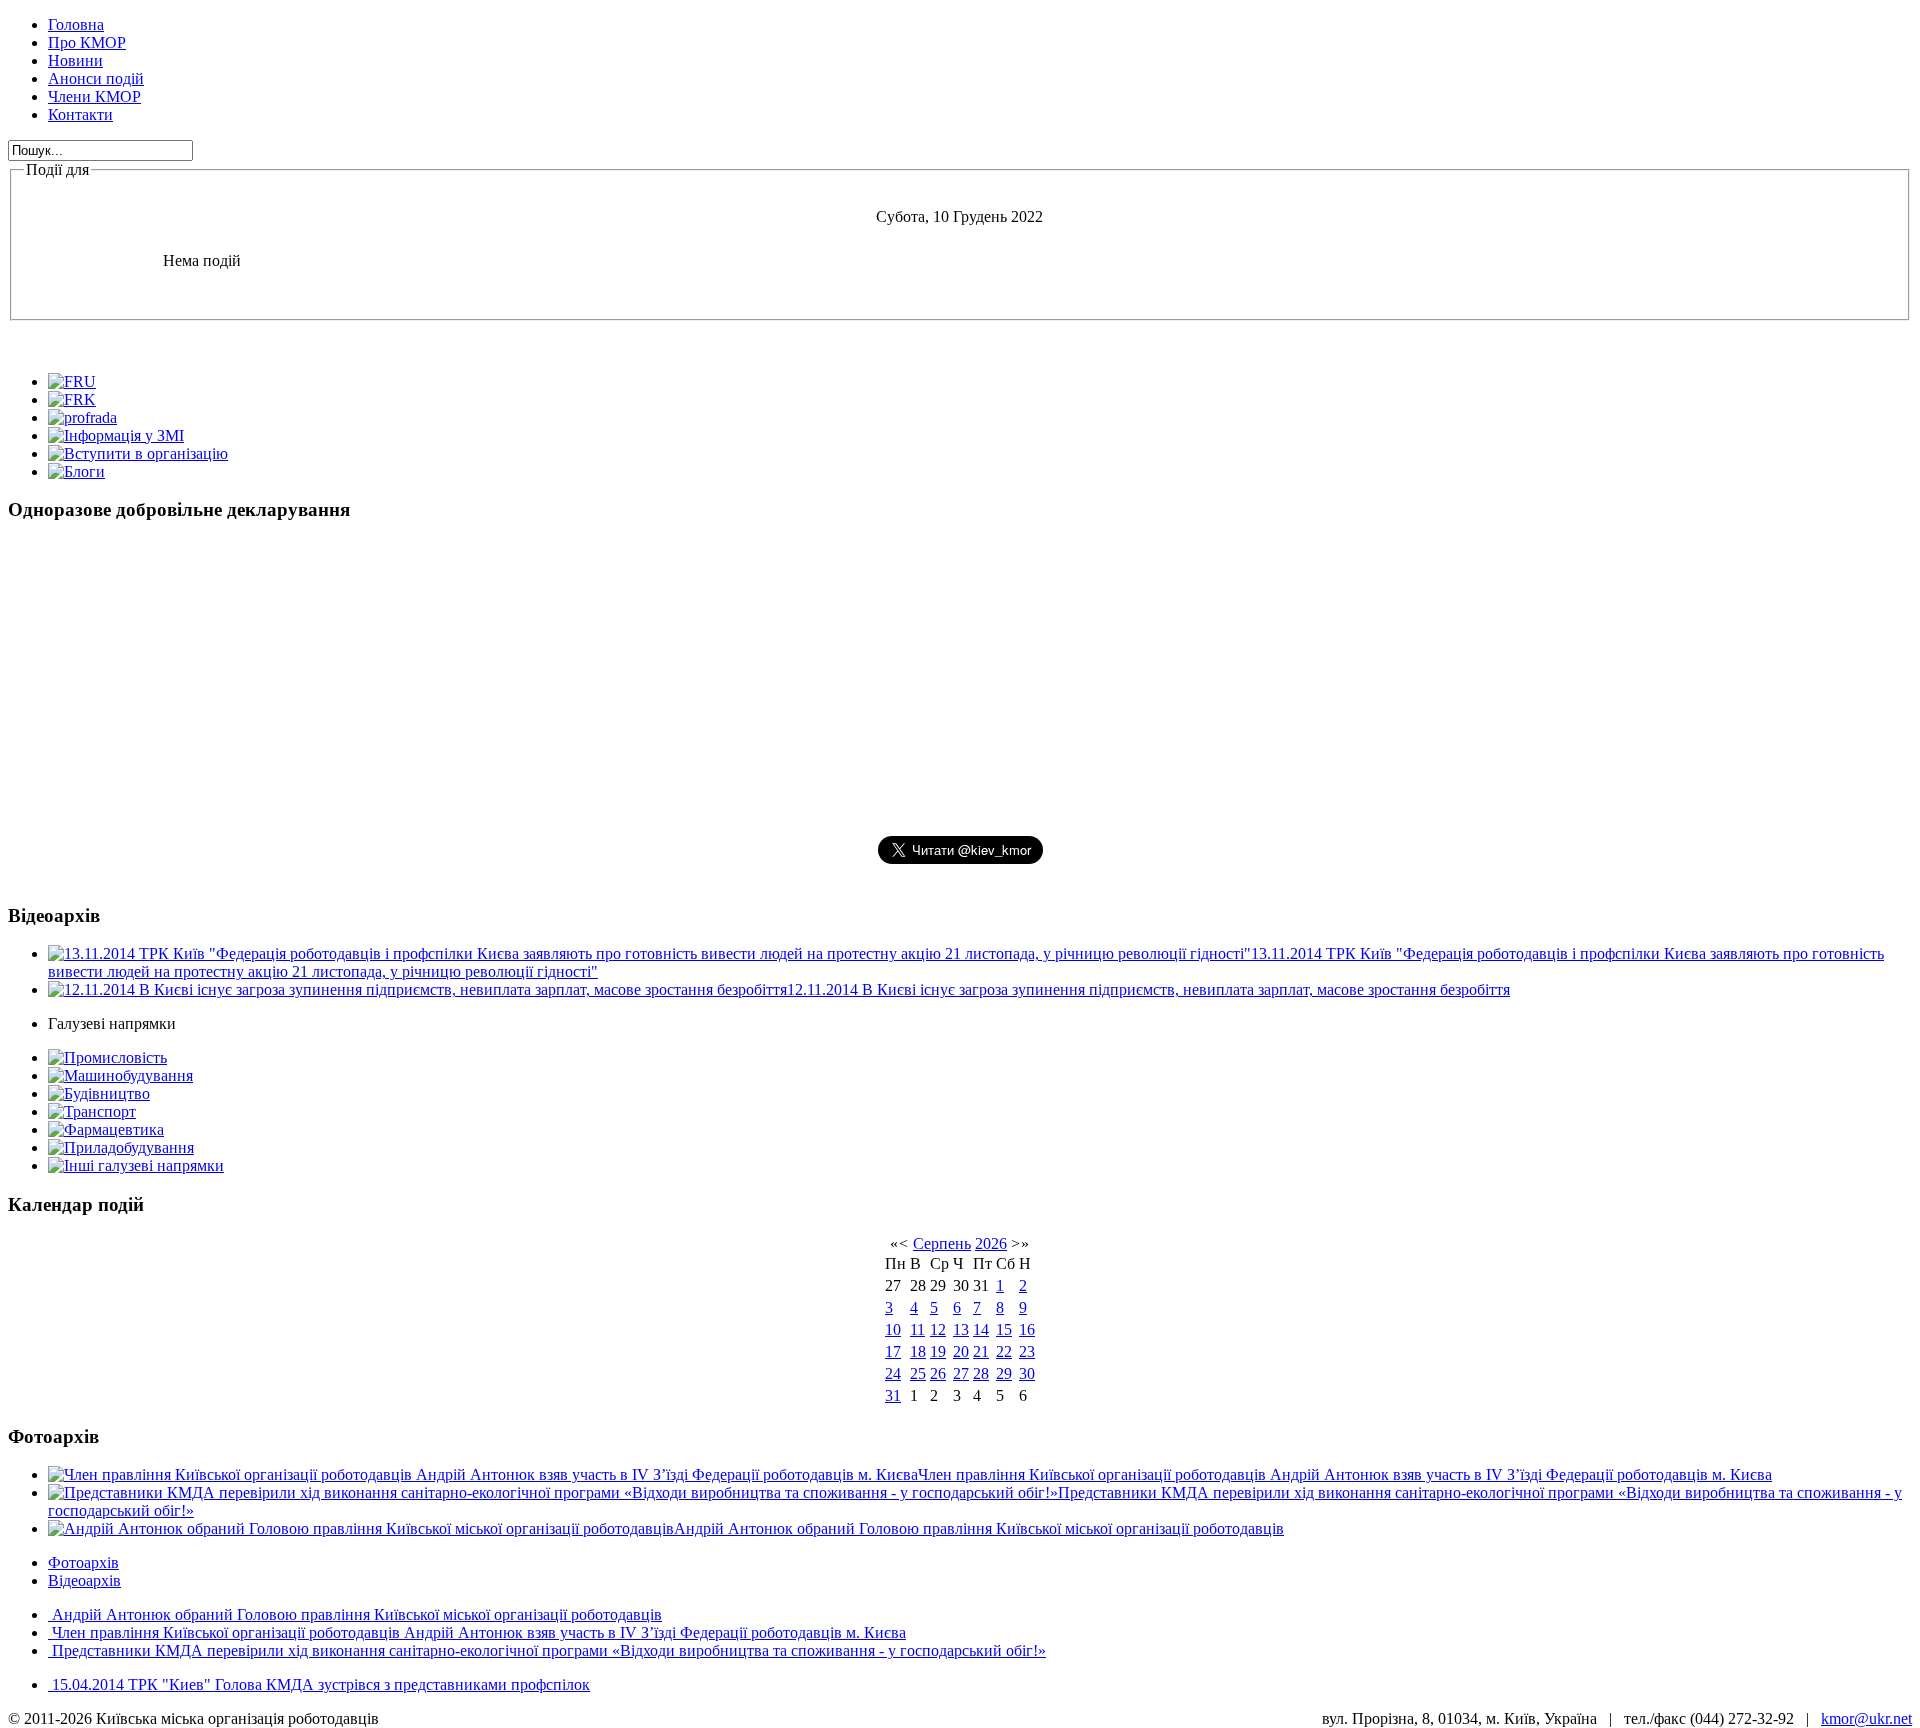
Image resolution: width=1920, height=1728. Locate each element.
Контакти (80, 114)
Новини (75, 60)
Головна (76, 24)
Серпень (942, 1243)
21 (981, 1351)
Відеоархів (84, 1580)
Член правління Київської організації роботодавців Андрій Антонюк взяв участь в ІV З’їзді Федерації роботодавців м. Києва (477, 1632)
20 (961, 1351)
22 (1004, 1351)
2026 (991, 1243)
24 (893, 1373)
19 (938, 1351)
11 (917, 1329)
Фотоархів (83, 1562)
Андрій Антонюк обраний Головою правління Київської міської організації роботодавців (355, 1614)
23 (1027, 1351)
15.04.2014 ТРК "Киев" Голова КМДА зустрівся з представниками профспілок (319, 1684)
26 (938, 1373)
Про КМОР (87, 42)
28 (981, 1373)
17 (893, 1351)
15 (1004, 1329)
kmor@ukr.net (1866, 1718)
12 (938, 1329)
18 (918, 1351)
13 (961, 1329)
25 (918, 1373)
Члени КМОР (94, 96)
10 (893, 1329)
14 (981, 1329)
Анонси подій (96, 78)
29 (1004, 1373)
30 (1027, 1373)
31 (893, 1395)
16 (1027, 1329)
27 (961, 1373)
